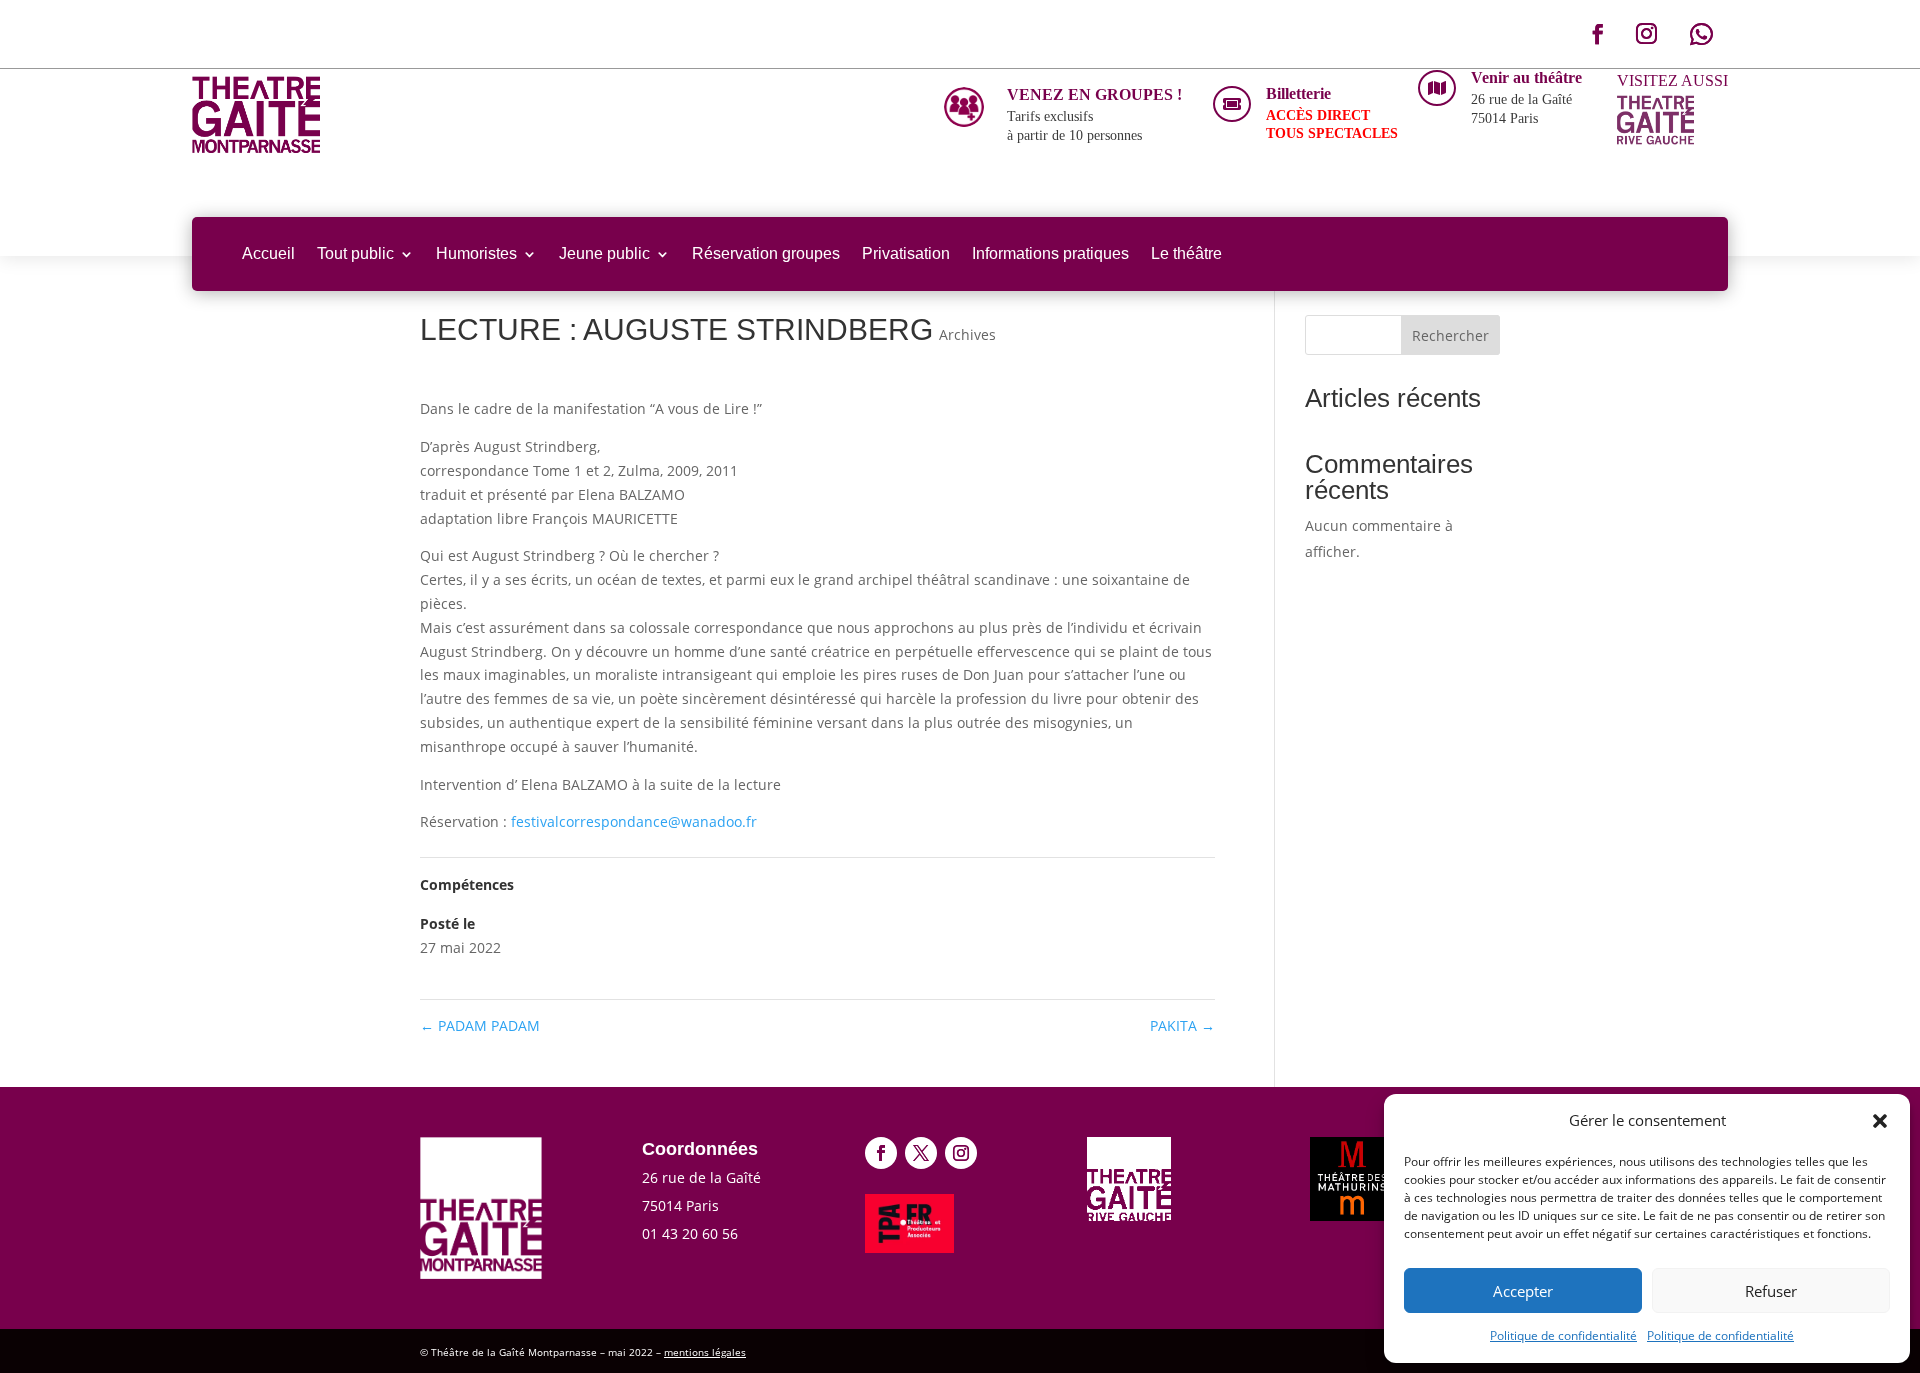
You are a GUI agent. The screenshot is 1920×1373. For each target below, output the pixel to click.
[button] (1880, 1121)
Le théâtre (1186, 253)
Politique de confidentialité (1563, 1335)
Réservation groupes (766, 253)
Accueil (268, 253)
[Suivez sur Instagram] (1647, 34)
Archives (967, 334)
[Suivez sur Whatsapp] (1702, 34)
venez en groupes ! (1094, 94)
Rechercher (1450, 335)
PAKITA (1182, 1025)
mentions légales (705, 1352)
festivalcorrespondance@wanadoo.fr (634, 821)
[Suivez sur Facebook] (1598, 34)
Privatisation (906, 253)
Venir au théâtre (1526, 77)
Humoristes (476, 253)
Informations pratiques (1050, 253)
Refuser (1771, 1291)
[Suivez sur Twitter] (921, 1153)
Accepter (1523, 1291)
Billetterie (1298, 93)
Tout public (355, 253)
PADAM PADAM (480, 1025)
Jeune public (604, 253)
